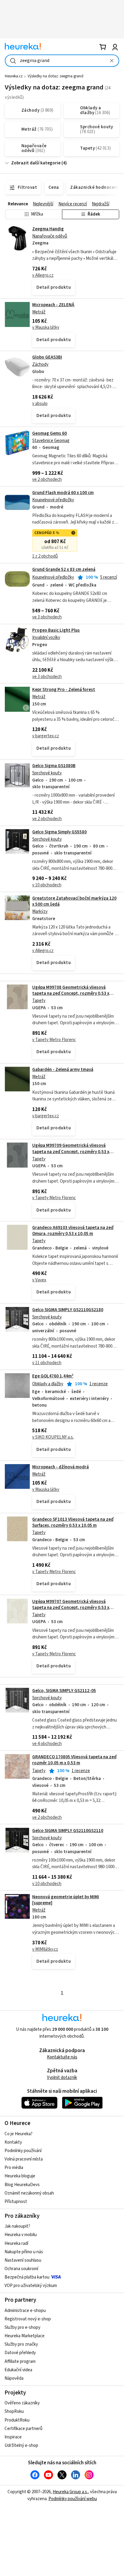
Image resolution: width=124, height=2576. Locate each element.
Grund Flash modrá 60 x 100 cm (63, 493)
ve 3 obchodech (47, 617)
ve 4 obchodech (47, 1744)
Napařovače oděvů (50, 236)
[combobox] (62, 61)
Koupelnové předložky (53, 500)
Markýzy (40, 912)
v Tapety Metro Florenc (54, 1040)
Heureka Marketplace (25, 2336)
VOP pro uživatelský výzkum (31, 2286)
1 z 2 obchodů (45, 556)
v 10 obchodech (47, 885)
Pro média (14, 2168)
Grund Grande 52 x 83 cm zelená (64, 569)
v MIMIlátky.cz (45, 1949)
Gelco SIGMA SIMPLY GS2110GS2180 (68, 1310)
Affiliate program (20, 2361)
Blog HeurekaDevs (22, 2185)
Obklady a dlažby (48, 1384)
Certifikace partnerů (23, 2429)
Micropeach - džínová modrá (60, 1467)
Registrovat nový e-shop (28, 2319)
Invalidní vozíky (46, 638)
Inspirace (13, 2437)
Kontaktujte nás (62, 2057)
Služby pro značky (21, 2344)
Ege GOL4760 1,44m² (53, 1376)
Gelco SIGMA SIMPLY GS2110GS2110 (68, 1831)
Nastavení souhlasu (23, 2260)
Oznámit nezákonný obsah (29, 2193)
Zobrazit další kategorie (36, 163)
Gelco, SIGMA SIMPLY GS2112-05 (64, 1691)
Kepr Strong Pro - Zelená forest (64, 690)
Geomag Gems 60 (50, 433)
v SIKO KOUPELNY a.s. (53, 1437)
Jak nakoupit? (17, 2226)
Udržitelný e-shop (21, 2445)
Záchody (40, 364)
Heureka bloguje (20, 2176)
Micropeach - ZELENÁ (53, 305)
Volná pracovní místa (24, 2159)
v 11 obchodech (47, 1363)
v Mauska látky (46, 327)
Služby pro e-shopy (22, 2327)
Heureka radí (16, 2243)
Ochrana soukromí (21, 2269)
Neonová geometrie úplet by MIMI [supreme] (66, 1900)
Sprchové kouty (47, 773)
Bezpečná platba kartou (27, 2277)
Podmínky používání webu (73, 2499)
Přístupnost (16, 2202)
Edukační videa (18, 2370)
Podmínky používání (23, 2151)
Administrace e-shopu (25, 2311)
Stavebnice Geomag (51, 441)
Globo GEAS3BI (47, 357)
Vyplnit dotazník (62, 2078)
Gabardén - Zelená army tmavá (63, 1070)
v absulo (40, 404)
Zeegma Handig (48, 229)
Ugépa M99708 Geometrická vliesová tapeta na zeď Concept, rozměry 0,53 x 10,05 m (71, 994)
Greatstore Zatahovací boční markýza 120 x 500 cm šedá (74, 901)
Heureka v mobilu (21, 2235)
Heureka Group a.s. (70, 2492)
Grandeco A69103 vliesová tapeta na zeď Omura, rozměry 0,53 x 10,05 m (73, 1231)
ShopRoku (14, 2411)
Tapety (39, 1001)
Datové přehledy (20, 2353)
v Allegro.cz (43, 275)
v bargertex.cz (46, 736)
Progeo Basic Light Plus (56, 630)
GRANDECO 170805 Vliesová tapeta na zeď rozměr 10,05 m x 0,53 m (74, 1760)
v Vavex (39, 1280)
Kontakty (13, 2142)
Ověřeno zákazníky (22, 2403)
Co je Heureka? (19, 2134)
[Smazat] (112, 61)
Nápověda (14, 2378)
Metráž (39, 312)
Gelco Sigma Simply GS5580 (59, 832)
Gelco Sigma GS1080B (54, 766)
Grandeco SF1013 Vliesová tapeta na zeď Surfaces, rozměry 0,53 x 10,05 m (73, 1522)
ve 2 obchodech (47, 479)
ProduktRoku (17, 2420)
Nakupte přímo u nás (24, 2252)
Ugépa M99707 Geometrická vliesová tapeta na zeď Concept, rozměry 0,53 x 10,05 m (71, 1608)
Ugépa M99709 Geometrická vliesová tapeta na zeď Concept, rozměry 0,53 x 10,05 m (71, 1152)
